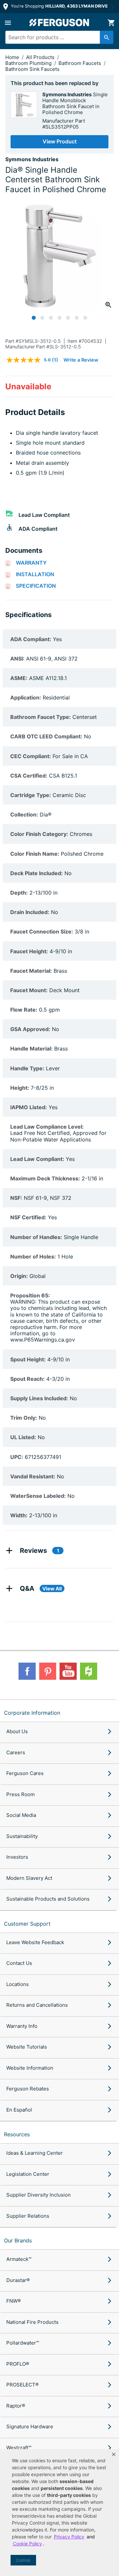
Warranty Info (22, 2026)
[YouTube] (68, 1671)
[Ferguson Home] (59, 23)
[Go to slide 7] (85, 318)
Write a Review (81, 360)
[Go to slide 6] (77, 318)
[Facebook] (27, 1671)
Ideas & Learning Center (35, 2153)
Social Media (21, 1815)
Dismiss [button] (23, 2560)
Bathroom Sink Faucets (32, 69)
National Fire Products (32, 2322)
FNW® (14, 2301)
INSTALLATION (35, 574)
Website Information (30, 2068)
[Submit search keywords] (107, 37)
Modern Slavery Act (29, 1878)
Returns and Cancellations (37, 2005)
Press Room (20, 1794)
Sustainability (22, 1836)
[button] (114, 2454)
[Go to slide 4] (59, 318)
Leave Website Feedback (35, 1942)
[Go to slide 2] (42, 318)
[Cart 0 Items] (111, 23)
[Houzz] (89, 1671)
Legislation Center (28, 2174)
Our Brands (18, 2240)
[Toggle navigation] (8, 23)
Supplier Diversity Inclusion (39, 2195)
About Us (17, 1731)
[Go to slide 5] (68, 318)
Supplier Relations (28, 2216)
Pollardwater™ (23, 2343)
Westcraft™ (19, 2448)
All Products (41, 57)
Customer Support (27, 1924)
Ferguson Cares (25, 1773)
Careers (16, 1752)
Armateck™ (19, 2259)
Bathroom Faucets (80, 63)
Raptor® (16, 2406)
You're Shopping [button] (59, 6)
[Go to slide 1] (34, 318)
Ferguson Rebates (28, 2089)
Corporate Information (32, 1713)
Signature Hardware (30, 2427)
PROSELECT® (22, 2385)
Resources (17, 2134)
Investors (17, 1857)
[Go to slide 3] (51, 318)
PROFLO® (18, 2364)
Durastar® (18, 2280)
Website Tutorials (27, 2047)
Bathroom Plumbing (29, 63)
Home (12, 57)
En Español (19, 2110)
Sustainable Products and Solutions (48, 1899)
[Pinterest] (48, 1671)
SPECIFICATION (36, 586)
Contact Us (19, 1963)
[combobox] (57, 37)
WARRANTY (31, 563)
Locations (18, 1984)
